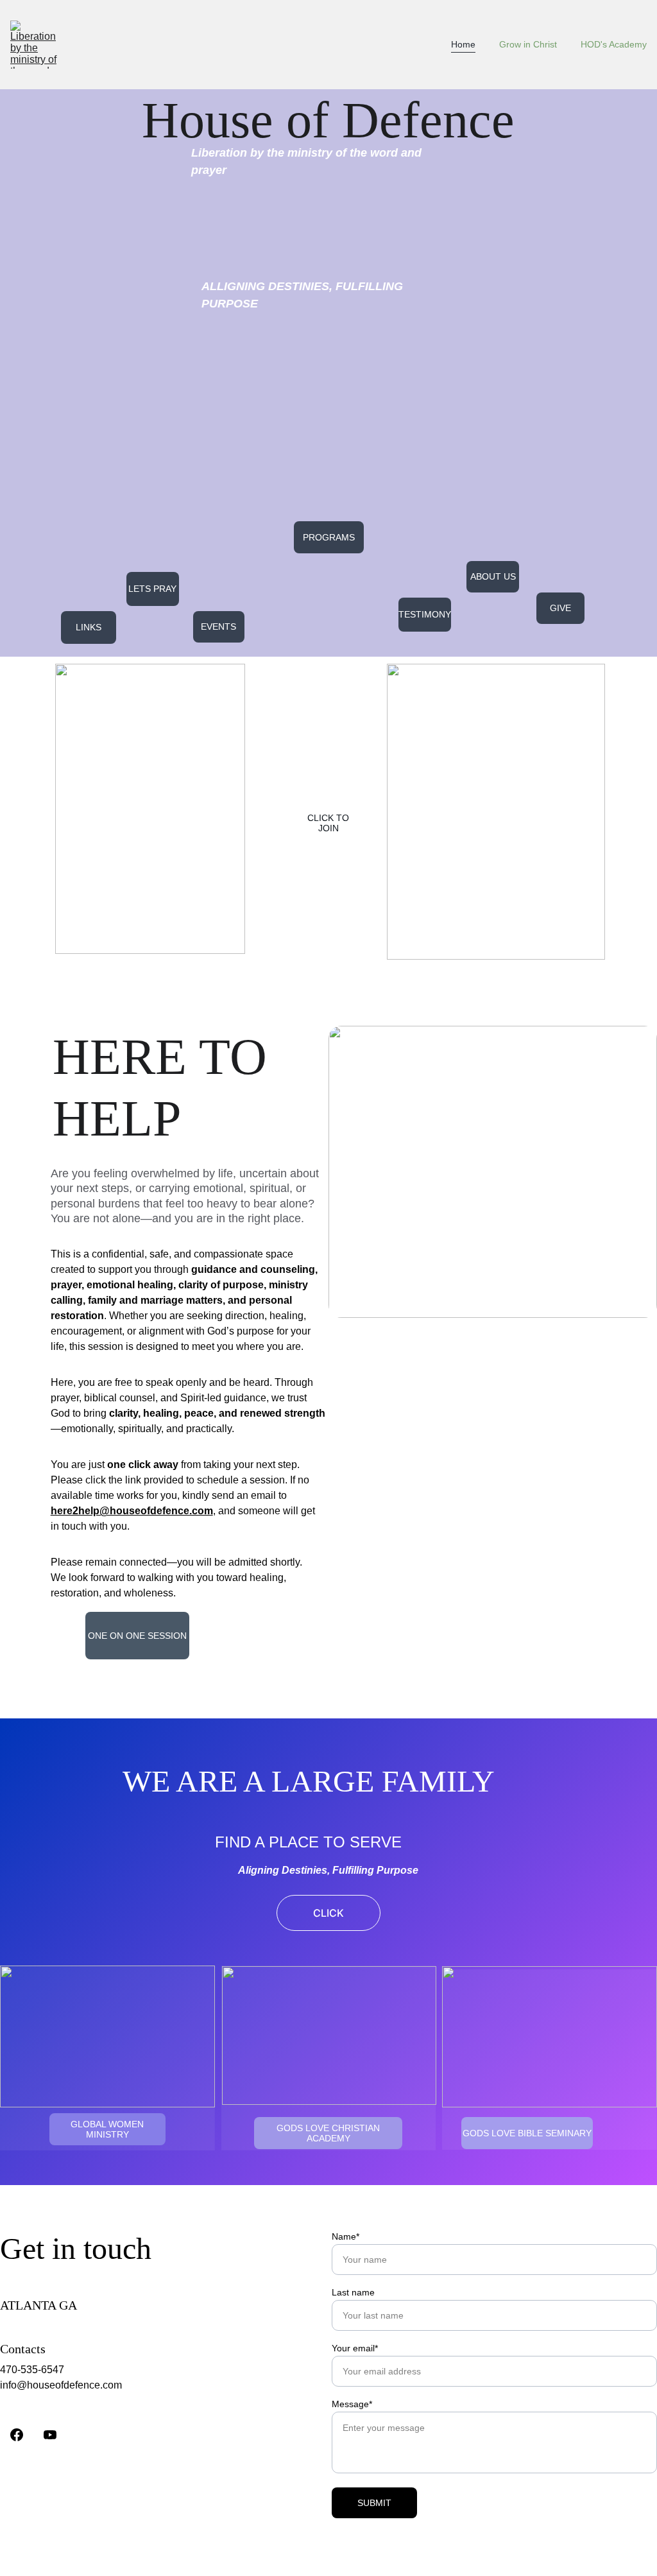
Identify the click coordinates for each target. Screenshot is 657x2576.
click (328, 1913)
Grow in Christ (528, 44)
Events (218, 627)
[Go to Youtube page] (50, 2435)
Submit (374, 2503)
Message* (352, 2404)
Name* (346, 2236)
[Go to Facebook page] (17, 2435)
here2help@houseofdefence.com (132, 1511)
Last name (353, 2292)
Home (463, 44)
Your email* (355, 2348)
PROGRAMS (329, 537)
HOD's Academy (614, 44)
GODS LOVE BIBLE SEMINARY (527, 2133)
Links (89, 627)
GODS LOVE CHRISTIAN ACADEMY (328, 2133)
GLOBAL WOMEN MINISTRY (107, 2129)
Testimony (425, 614)
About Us (493, 576)
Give (560, 608)
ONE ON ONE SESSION (137, 1636)
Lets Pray (152, 589)
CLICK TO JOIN (328, 823)
